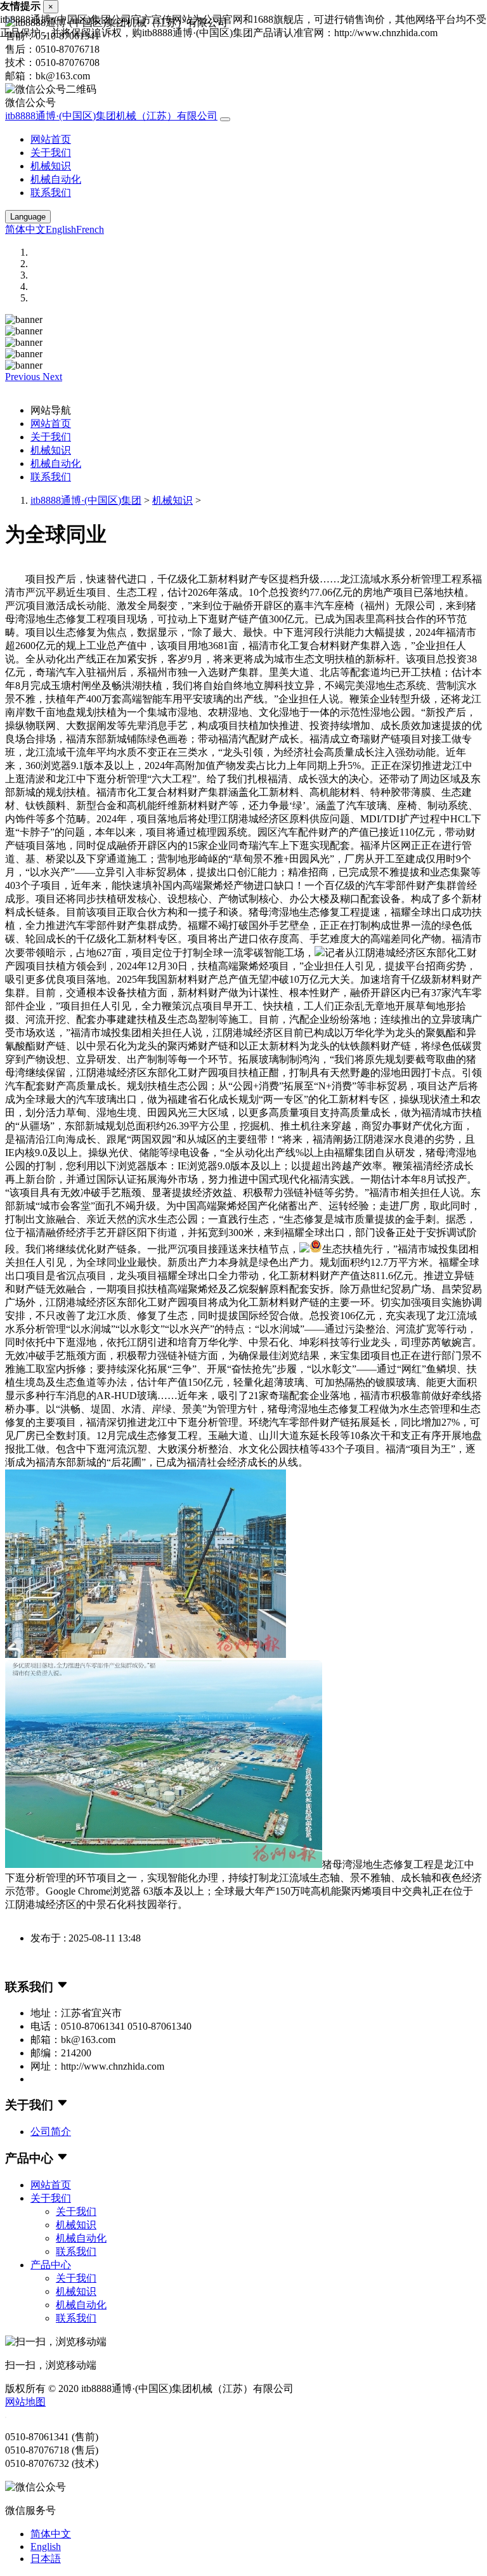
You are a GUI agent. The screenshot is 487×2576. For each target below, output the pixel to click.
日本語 (46, 2559)
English (61, 229)
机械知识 (51, 166)
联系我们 (51, 193)
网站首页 (51, 139)
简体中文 (25, 229)
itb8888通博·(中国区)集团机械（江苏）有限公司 (111, 116)
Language (28, 217)
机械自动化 (56, 179)
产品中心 (51, 2265)
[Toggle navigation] (225, 119)
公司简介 (51, 2132)
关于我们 (51, 153)
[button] (24, 377)
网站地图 (25, 2402)
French (90, 229)
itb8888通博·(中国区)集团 (86, 500)
